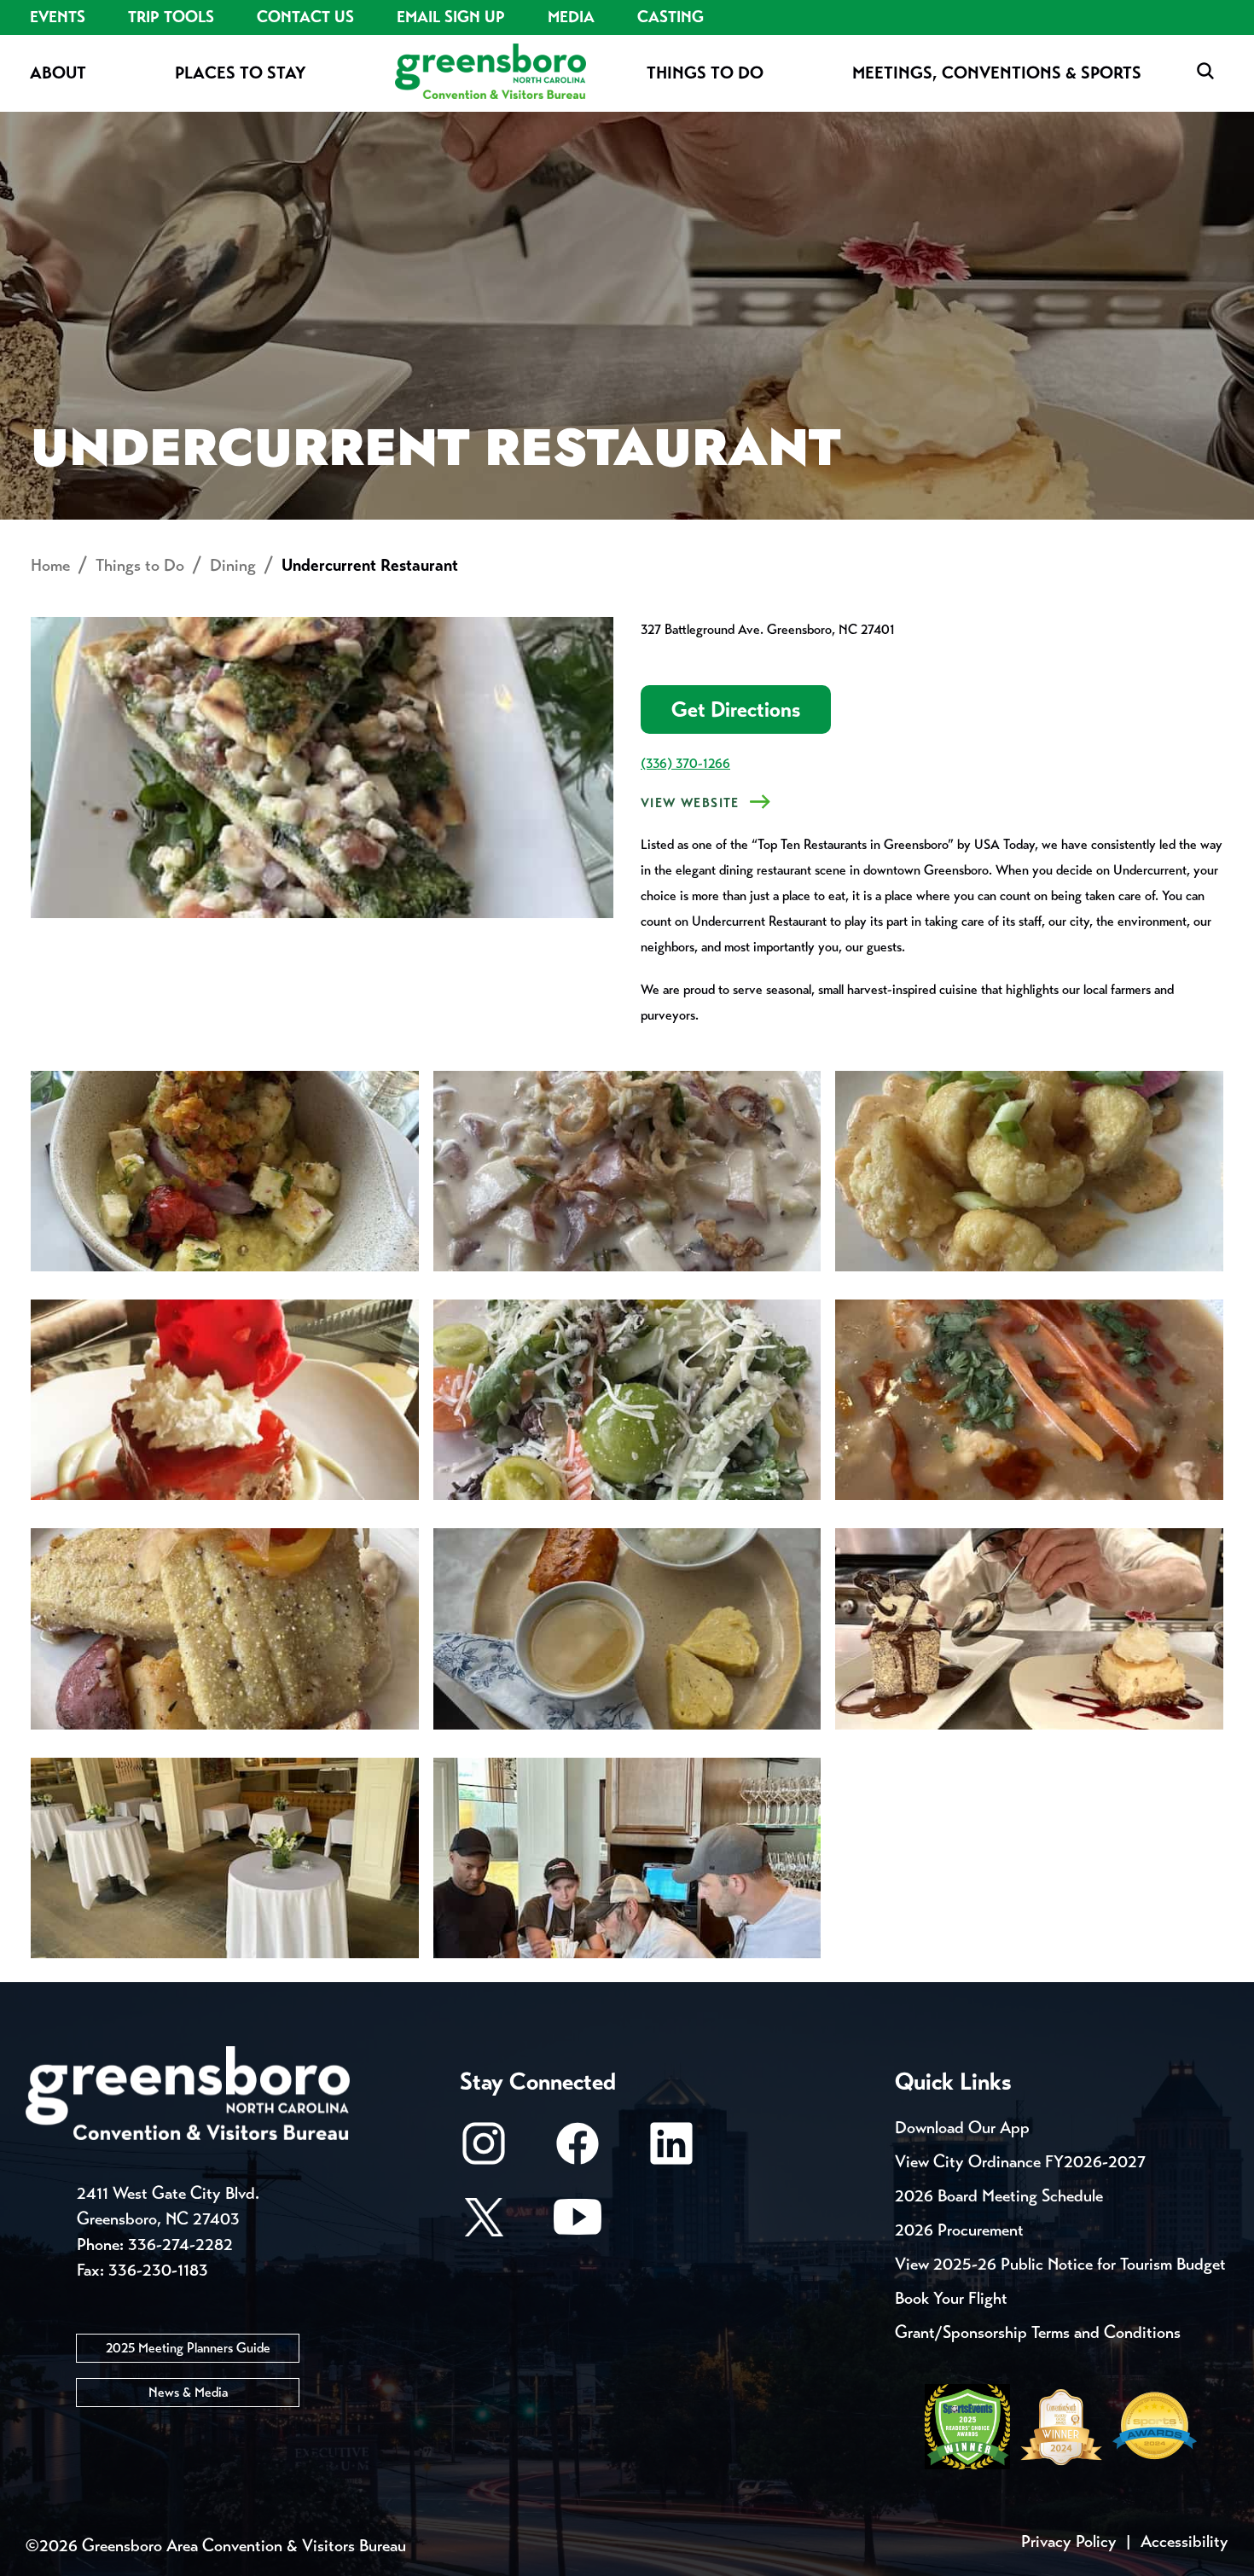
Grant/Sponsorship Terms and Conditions (1038, 2332)
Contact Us (305, 17)
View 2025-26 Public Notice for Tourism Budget (1060, 2264)
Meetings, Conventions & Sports (997, 73)
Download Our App (962, 2128)
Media (571, 17)
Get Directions (736, 709)
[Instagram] (484, 2152)
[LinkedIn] (671, 2152)
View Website (690, 803)
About (58, 73)
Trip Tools (171, 17)
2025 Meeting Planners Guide (188, 2348)
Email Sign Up (451, 17)
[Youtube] (578, 2225)
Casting (671, 17)
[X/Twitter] (484, 2225)
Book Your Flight (951, 2298)
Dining (233, 565)
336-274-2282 (180, 2245)
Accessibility (1184, 2541)
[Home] (491, 73)
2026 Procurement (959, 2230)
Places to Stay (241, 73)
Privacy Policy (1069, 2541)
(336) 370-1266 (685, 763)
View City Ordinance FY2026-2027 (1020, 2162)
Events (58, 17)
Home (50, 565)
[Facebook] (578, 2152)
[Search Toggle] (1205, 72)
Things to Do (705, 73)
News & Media (188, 2392)
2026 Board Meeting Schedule (999, 2196)
